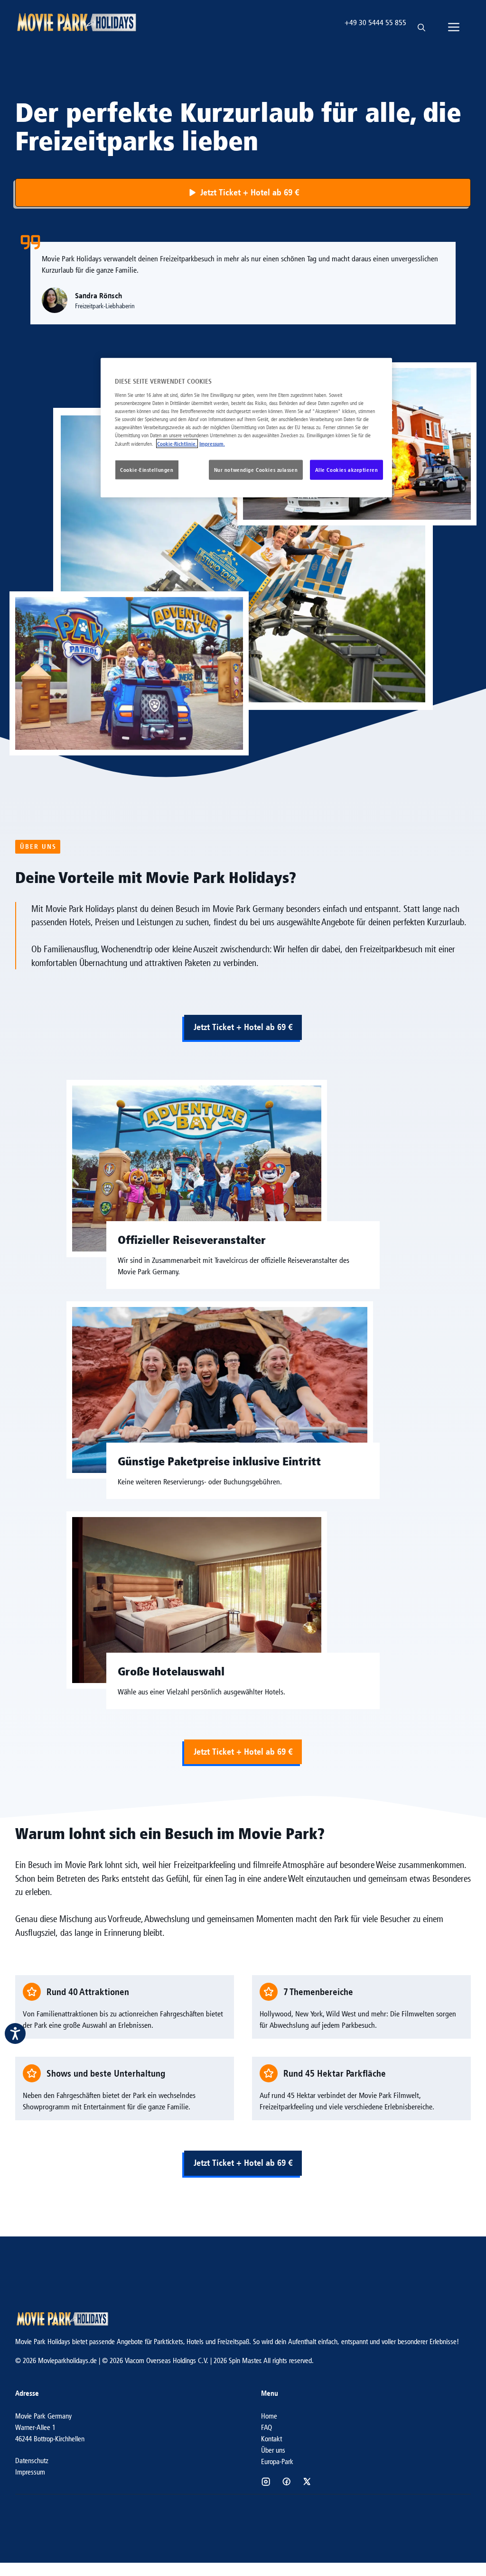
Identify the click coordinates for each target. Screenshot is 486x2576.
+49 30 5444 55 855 (375, 23)
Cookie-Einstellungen (147, 470)
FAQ (266, 2427)
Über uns (273, 2450)
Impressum (30, 2472)
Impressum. (212, 444)
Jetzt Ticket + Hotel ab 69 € (243, 1027)
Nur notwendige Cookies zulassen (256, 470)
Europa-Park (277, 2461)
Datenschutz (32, 2461)
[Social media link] (266, 2482)
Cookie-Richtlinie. (177, 444)
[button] (421, 23)
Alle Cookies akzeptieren (347, 470)
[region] (246, 428)
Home (269, 2416)
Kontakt (271, 2439)
